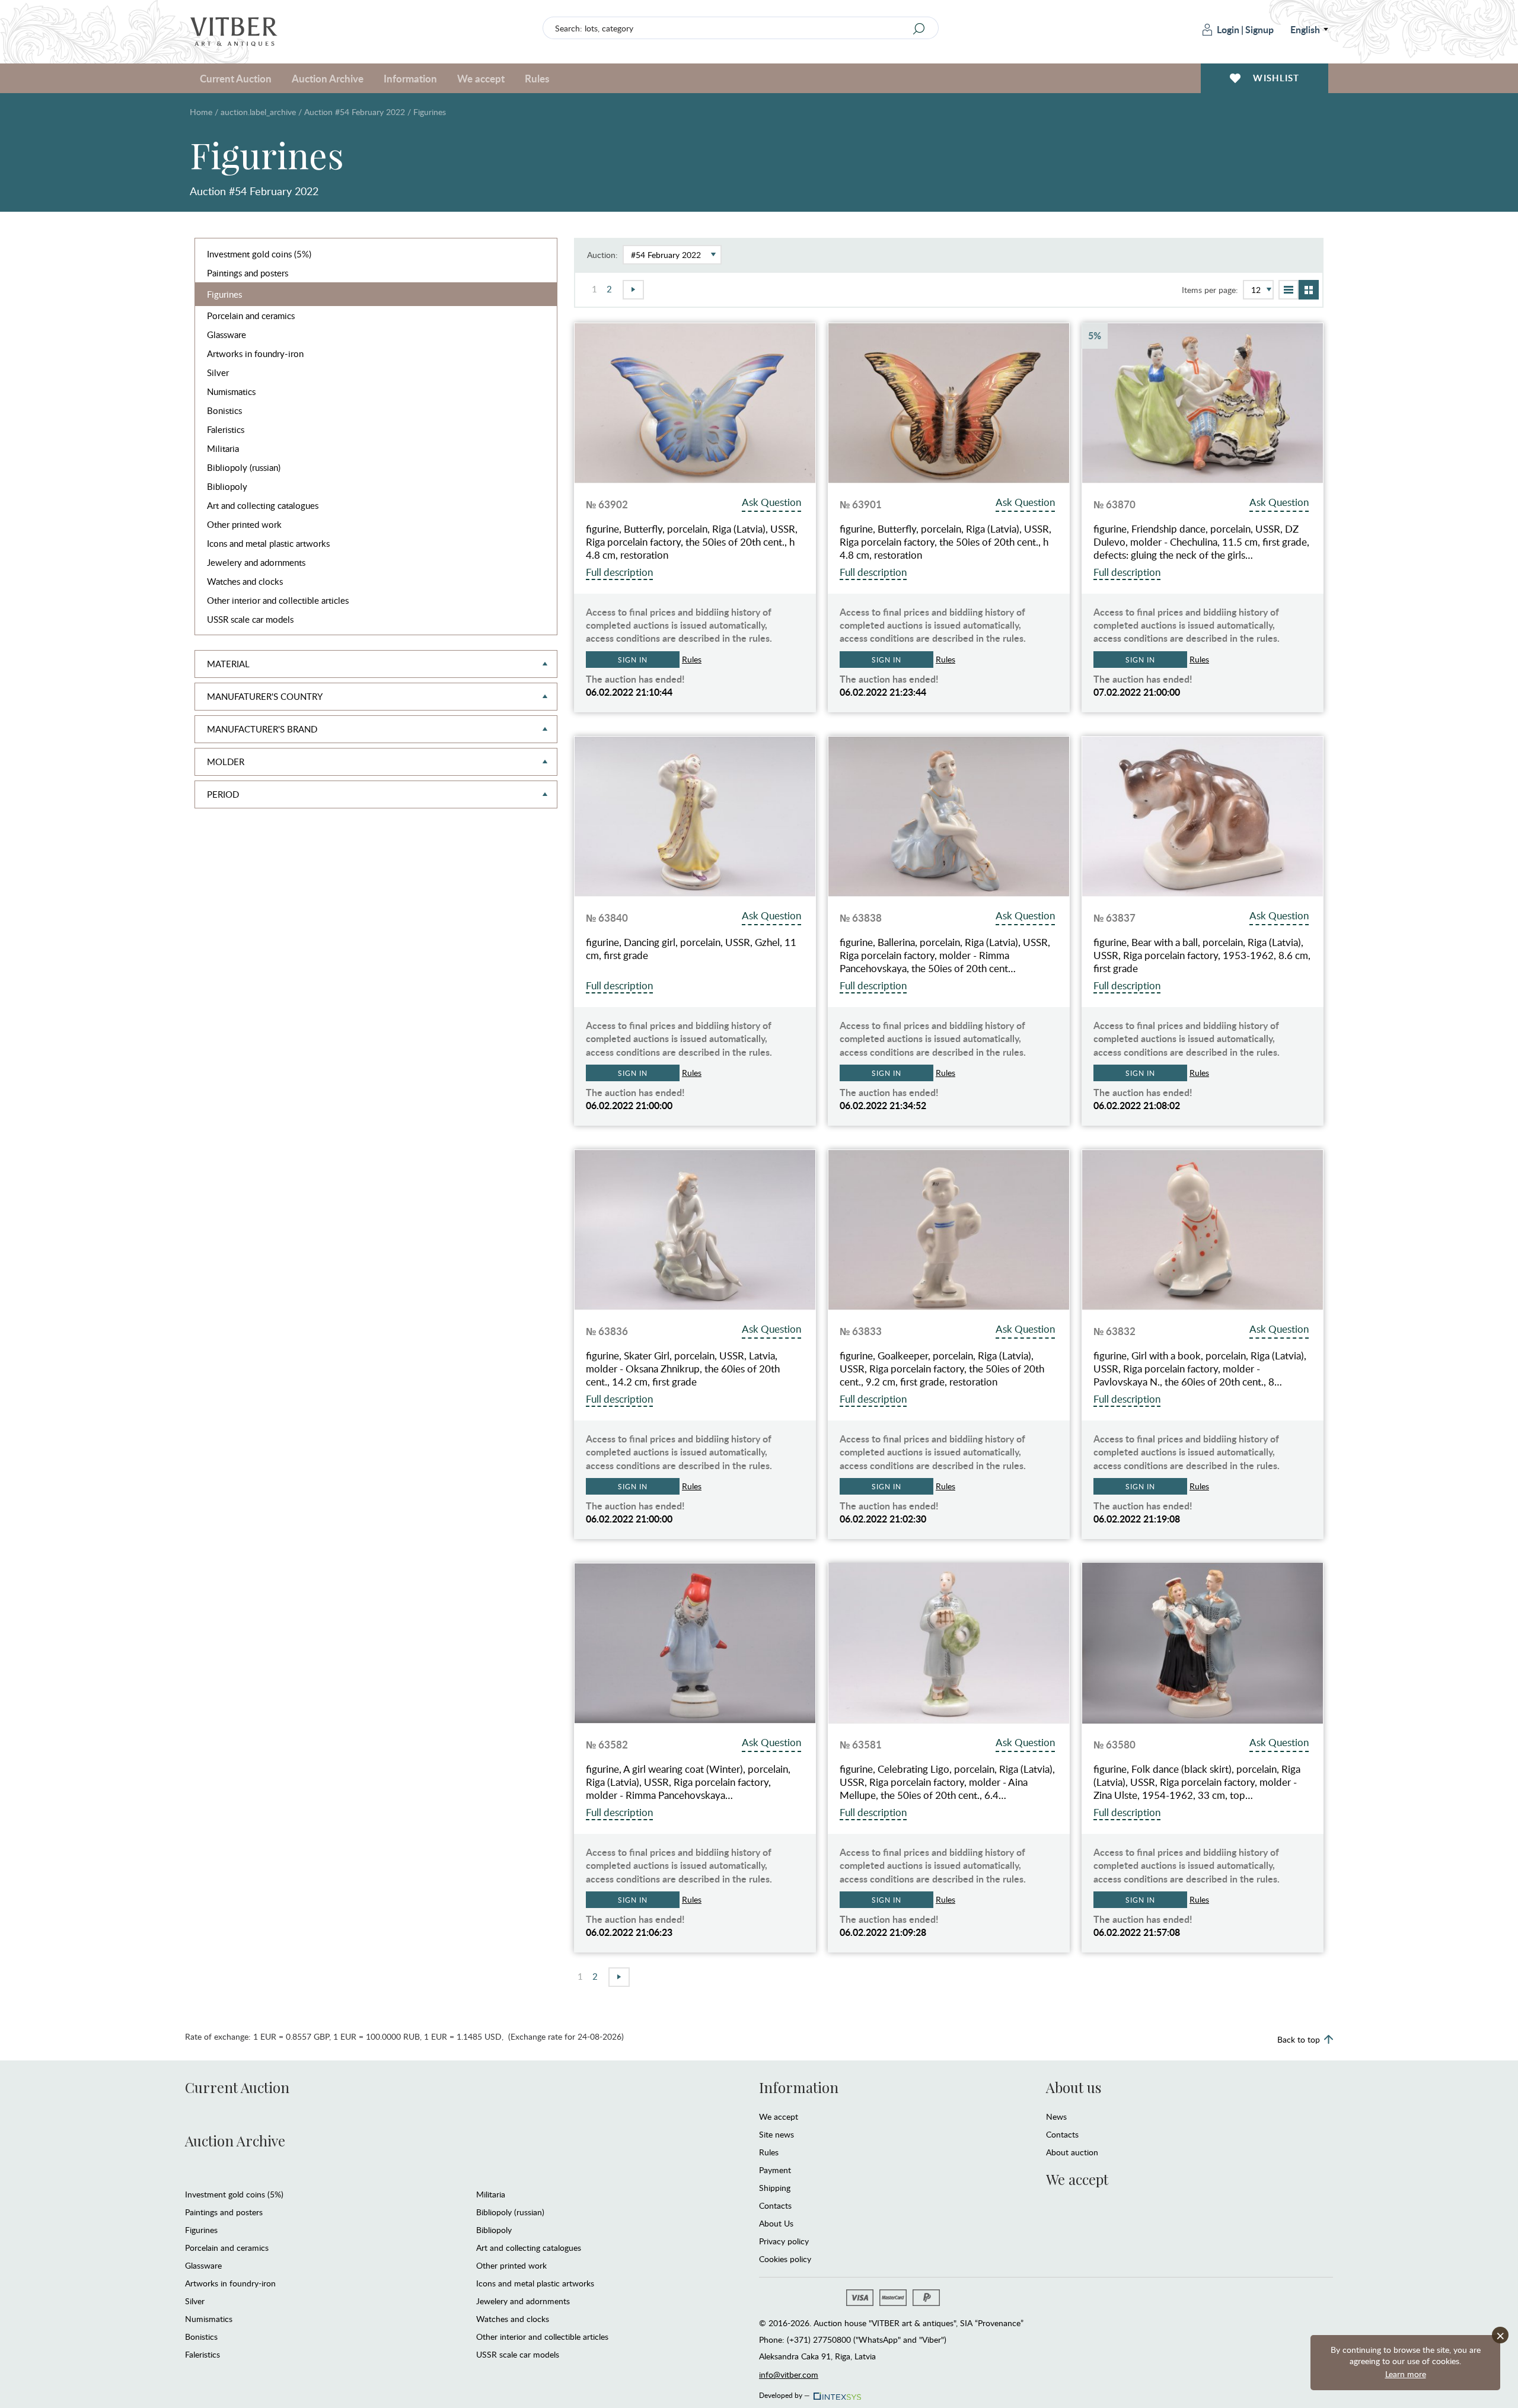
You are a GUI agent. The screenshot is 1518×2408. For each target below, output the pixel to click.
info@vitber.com (789, 2374)
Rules (537, 78)
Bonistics (224, 410)
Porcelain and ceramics (251, 316)
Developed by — (784, 2393)
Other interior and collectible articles (278, 600)
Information (799, 2087)
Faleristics (226, 429)
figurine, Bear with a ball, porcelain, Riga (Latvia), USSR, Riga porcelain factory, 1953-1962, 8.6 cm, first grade (1202, 955)
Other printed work (244, 524)
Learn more (1406, 2374)
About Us (776, 2223)
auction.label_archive (258, 112)
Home (201, 112)
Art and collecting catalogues (263, 505)
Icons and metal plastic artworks (268, 543)
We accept (779, 2116)
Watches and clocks (245, 581)
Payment (775, 2170)
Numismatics (231, 391)
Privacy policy (784, 2241)
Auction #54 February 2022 (355, 112)
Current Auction (237, 2087)
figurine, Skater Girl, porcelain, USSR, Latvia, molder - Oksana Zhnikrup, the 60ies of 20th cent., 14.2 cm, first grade (683, 1369)
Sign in (632, 660)
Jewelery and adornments (256, 562)
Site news (776, 2134)
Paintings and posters (248, 273)
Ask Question (771, 502)
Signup (1259, 29)
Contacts (775, 2205)
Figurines (224, 294)
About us (1074, 2087)
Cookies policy (785, 2259)
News (1056, 2116)
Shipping (775, 2188)
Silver (218, 372)
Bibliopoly (227, 486)
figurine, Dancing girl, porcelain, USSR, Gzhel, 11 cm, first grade (691, 949)
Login (1228, 29)
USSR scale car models (250, 619)
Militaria (223, 448)
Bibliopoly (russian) (244, 467)
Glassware (227, 335)
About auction (1072, 2152)
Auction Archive (235, 2141)
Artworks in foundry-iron (255, 353)
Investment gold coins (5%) (259, 254)
